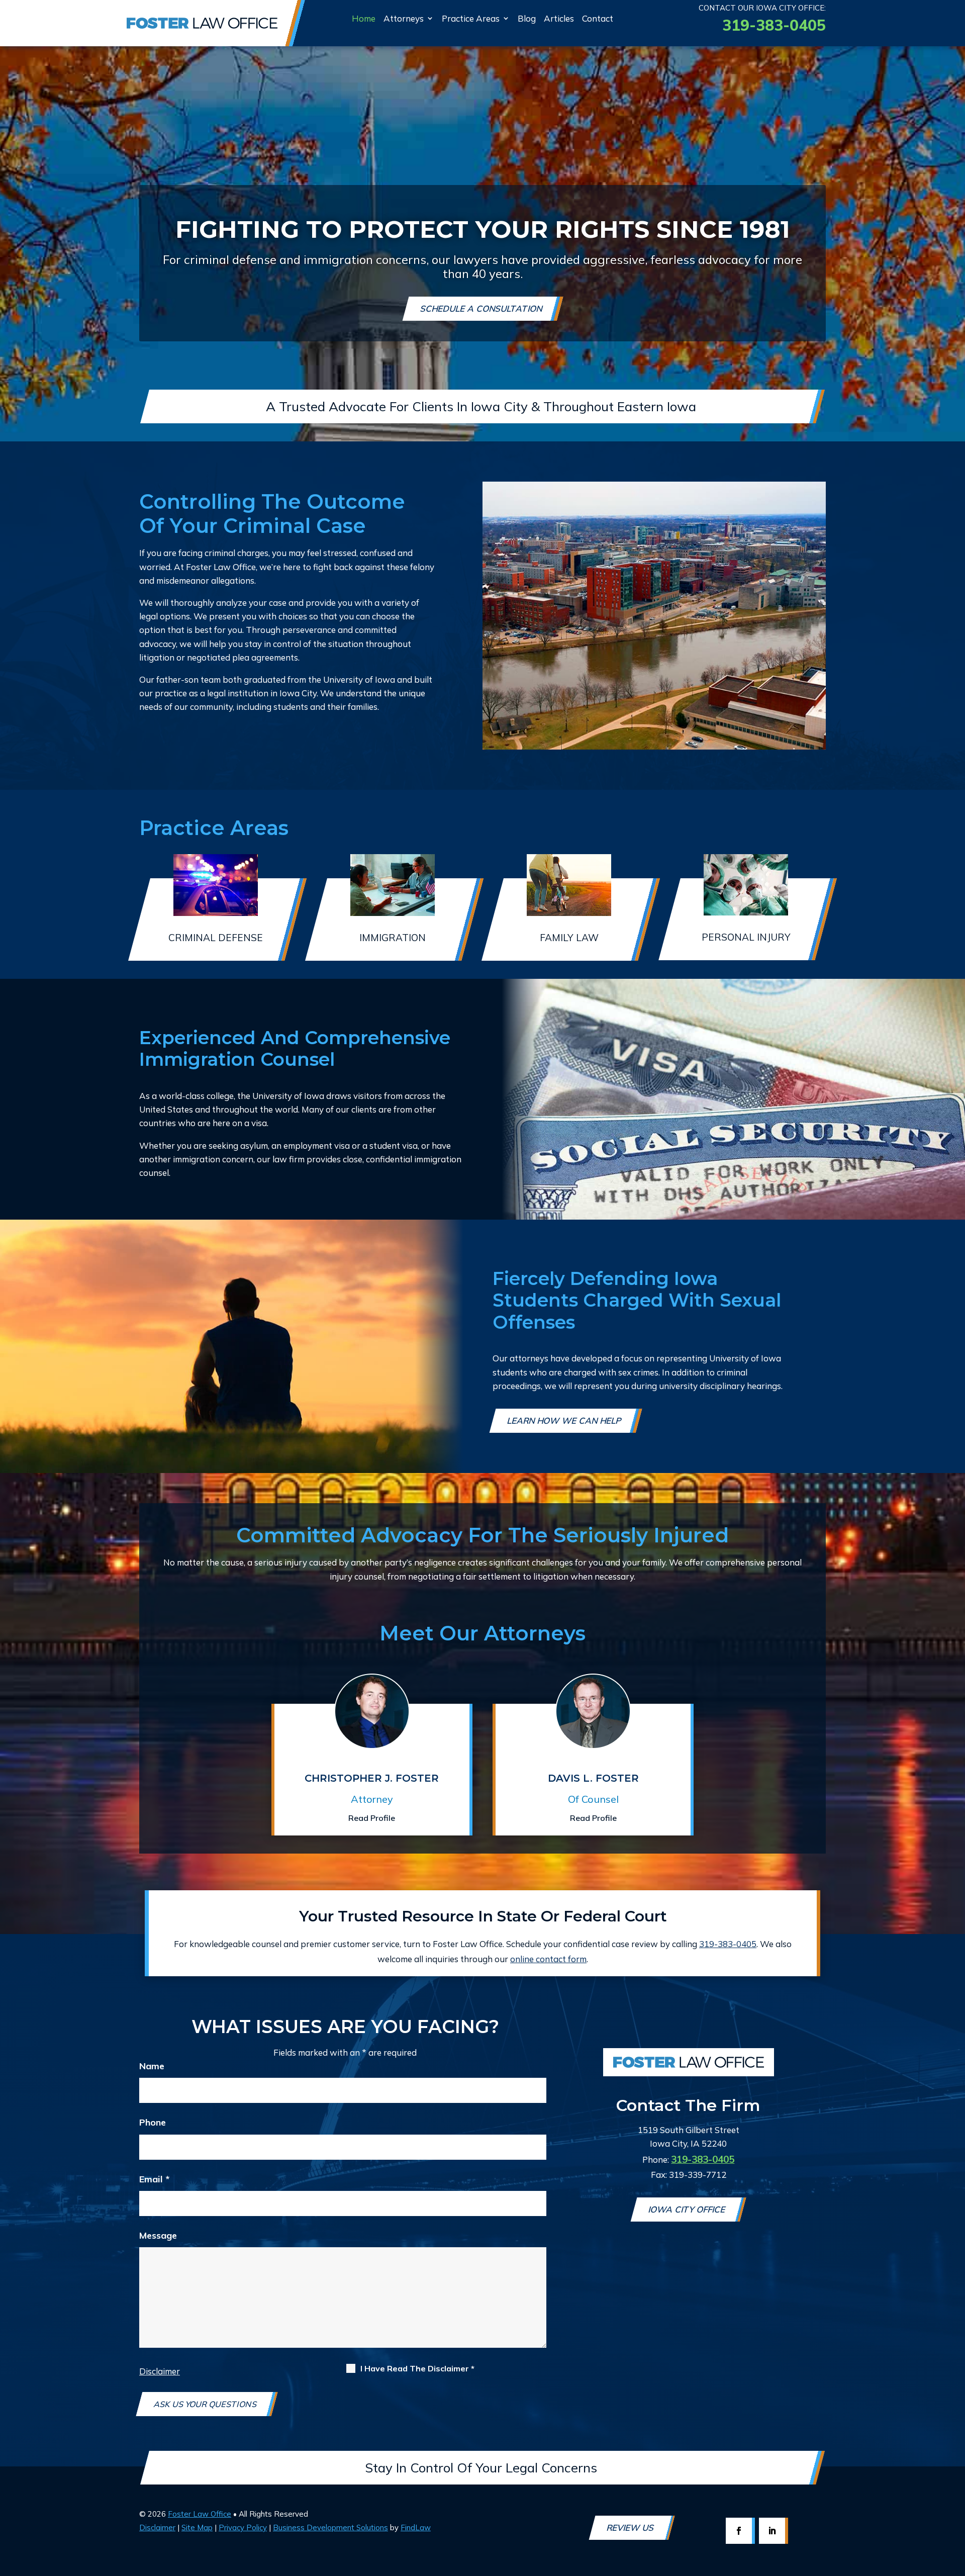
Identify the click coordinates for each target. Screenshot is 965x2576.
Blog (527, 18)
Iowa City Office (688, 2209)
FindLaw (416, 2527)
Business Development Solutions (330, 2527)
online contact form (548, 1959)
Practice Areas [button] (471, 18)
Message (158, 2235)
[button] (952, 2516)
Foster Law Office (200, 2514)
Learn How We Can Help (565, 1420)
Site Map (197, 2527)
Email (154, 2179)
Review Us (631, 2527)
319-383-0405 (774, 25)
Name (152, 2066)
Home (364, 18)
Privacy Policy (243, 2527)
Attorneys (404, 18)
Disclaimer (160, 2371)
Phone (153, 2122)
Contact (598, 18)
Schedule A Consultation (482, 308)
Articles (559, 18)
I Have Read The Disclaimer (417, 2369)
